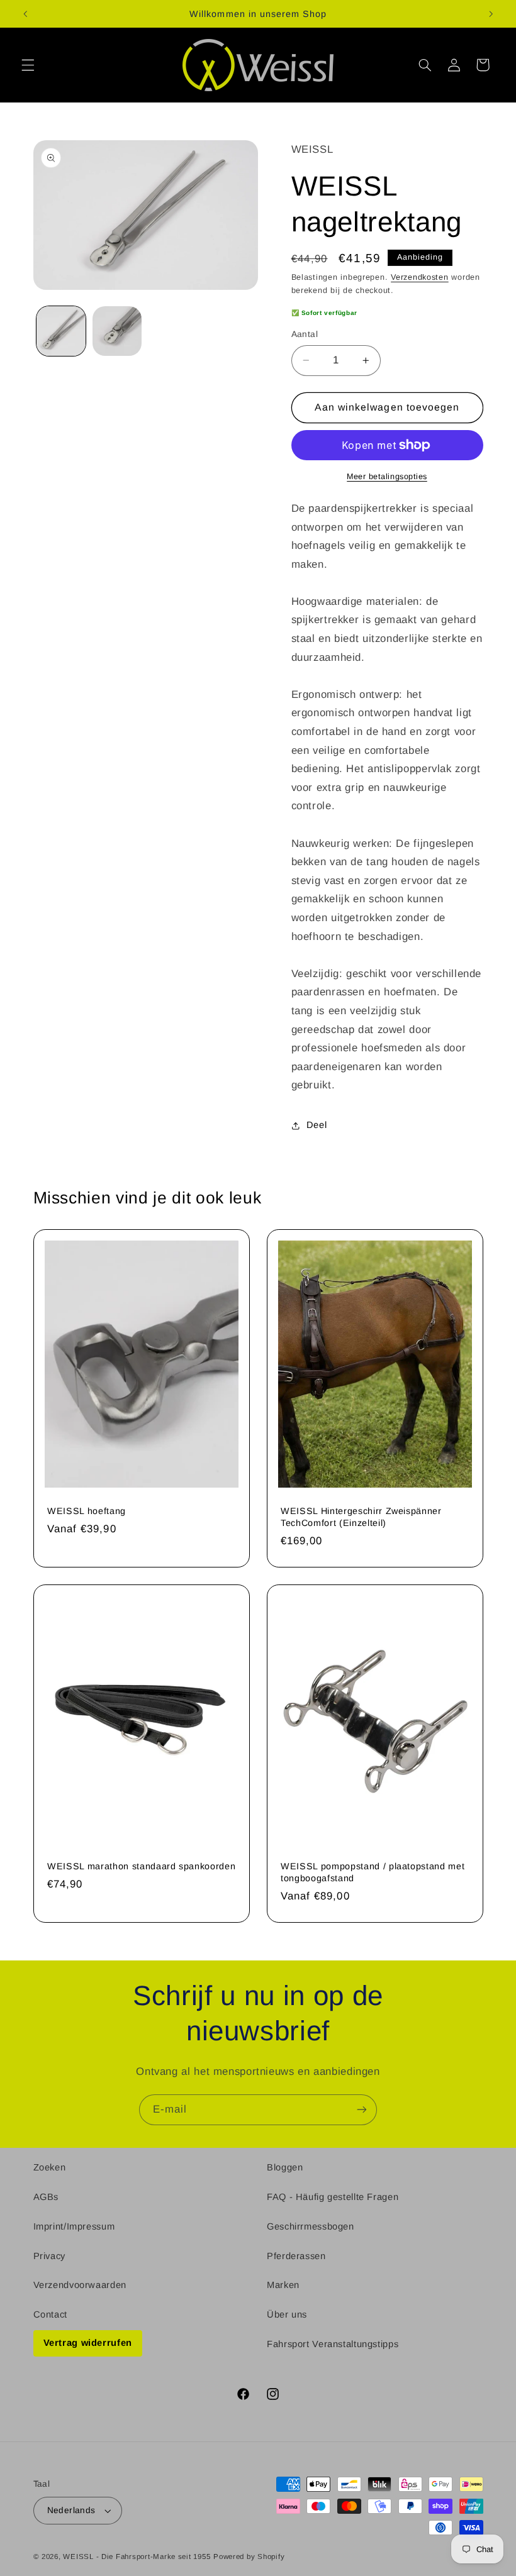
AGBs (46, 2197)
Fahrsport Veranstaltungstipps (333, 2344)
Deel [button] (317, 1125)
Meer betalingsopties (387, 477)
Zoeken (50, 2167)
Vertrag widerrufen (88, 2343)
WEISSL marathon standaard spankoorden (141, 1867)
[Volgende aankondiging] (491, 14)
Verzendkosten (420, 277)
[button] (28, 65)
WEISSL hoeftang (87, 1511)
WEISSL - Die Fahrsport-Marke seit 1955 (137, 2557)
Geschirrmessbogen (311, 2226)
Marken (283, 2285)
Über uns (287, 2314)
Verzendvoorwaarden (80, 2285)
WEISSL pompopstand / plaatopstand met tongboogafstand (373, 1872)
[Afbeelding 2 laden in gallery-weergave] (117, 331)
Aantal (305, 334)
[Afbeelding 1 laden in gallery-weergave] (61, 331)
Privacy (49, 2256)
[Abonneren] (362, 2110)
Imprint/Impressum (74, 2226)
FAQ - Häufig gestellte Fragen (333, 2197)
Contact (50, 2314)
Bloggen (285, 2167)
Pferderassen (296, 2256)
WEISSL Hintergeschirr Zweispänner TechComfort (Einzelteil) (361, 1517)
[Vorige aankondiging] (25, 14)
